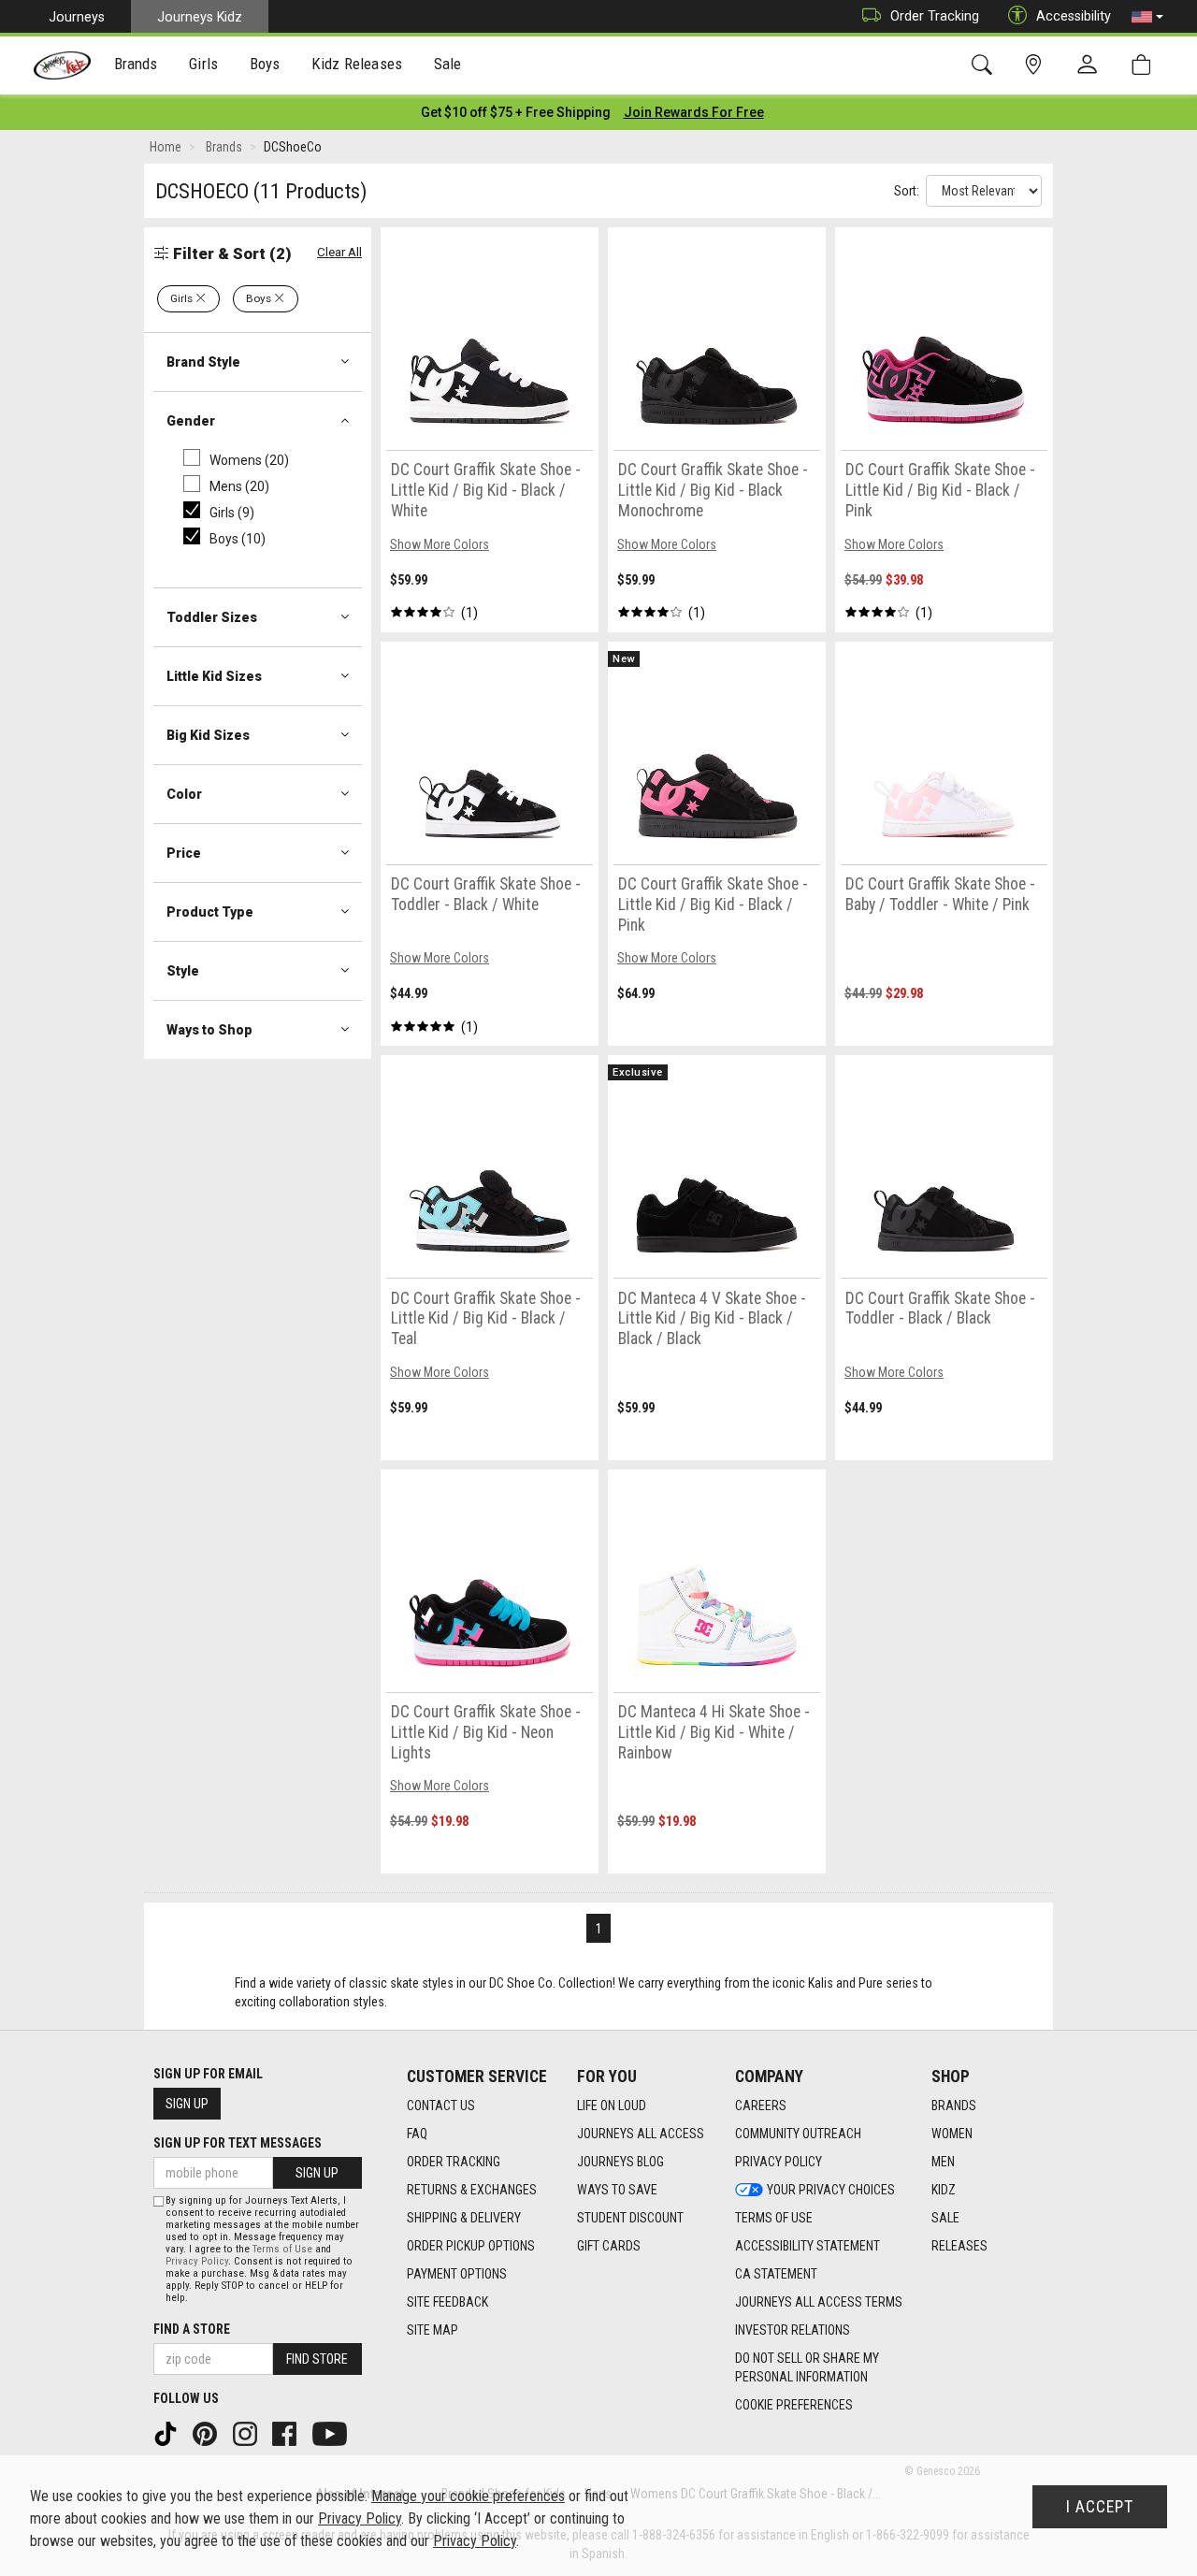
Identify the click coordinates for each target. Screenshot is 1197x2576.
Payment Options (457, 2274)
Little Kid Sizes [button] (214, 676)
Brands (954, 2106)
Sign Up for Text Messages (238, 2143)
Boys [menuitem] (265, 64)
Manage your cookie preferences (468, 2496)
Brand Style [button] (203, 362)
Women (952, 2134)
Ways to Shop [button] (209, 1030)
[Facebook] (286, 2433)
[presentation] (136, 66)
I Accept (1100, 2507)
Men (943, 2162)
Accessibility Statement (808, 2246)
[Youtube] (332, 2433)
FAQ (417, 2134)
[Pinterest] (207, 2433)
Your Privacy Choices (831, 2190)
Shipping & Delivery (464, 2218)
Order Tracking (935, 16)
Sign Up (187, 2104)
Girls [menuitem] (203, 64)
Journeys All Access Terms (819, 2302)
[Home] (62, 65)
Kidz (944, 2190)
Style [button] (183, 971)
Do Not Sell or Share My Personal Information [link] (807, 2367)
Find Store (317, 2359)
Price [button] (184, 853)
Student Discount (630, 2218)
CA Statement (776, 2274)
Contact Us (441, 2106)
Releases (959, 2246)
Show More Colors (440, 544)
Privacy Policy (779, 2162)
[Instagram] (247, 2433)
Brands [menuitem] (136, 64)
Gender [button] (191, 421)
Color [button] (184, 794)
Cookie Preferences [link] (794, 2405)
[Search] (985, 65)
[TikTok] (167, 2433)
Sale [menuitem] (448, 64)
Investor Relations (793, 2330)
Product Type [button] (210, 912)
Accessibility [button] (1074, 16)
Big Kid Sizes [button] (208, 735)
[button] (1147, 17)
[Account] (1091, 65)
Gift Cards (609, 2246)
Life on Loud (612, 2106)
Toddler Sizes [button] (212, 617)
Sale (945, 2218)
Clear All (339, 252)
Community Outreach (798, 2134)
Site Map (433, 2330)
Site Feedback (447, 2302)
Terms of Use (774, 2218)
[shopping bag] (1145, 65)
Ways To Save (617, 2190)
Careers (761, 2106)
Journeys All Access (641, 2134)
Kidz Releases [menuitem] (357, 64)
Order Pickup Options (471, 2246)
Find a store (192, 2329)
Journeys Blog (620, 2162)
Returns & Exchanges (472, 2190)
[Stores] (1037, 65)
